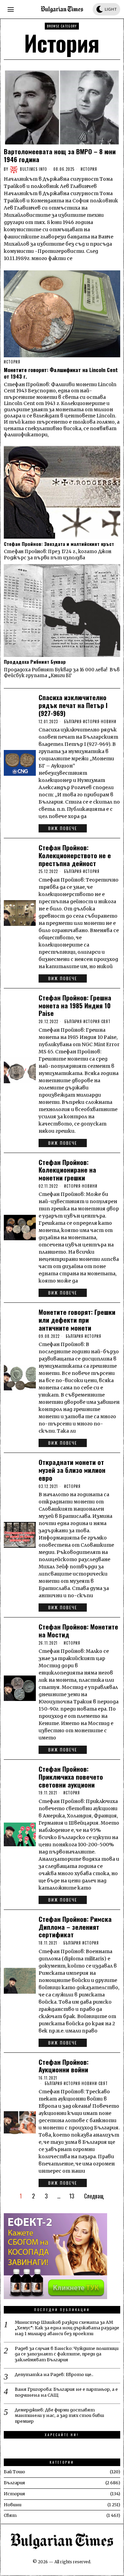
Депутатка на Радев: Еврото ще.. (54, 2375)
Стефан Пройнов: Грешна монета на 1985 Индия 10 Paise (75, 1005)
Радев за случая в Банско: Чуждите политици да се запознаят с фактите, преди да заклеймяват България (67, 2354)
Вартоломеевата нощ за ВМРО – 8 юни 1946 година (60, 155)
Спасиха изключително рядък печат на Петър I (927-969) (73, 705)
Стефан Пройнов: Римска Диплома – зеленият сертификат (75, 1927)
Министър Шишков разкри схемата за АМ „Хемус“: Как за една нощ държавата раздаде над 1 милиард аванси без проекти (67, 2328)
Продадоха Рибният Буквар (35, 662)
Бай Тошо (14, 2472)
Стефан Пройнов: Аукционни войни (64, 2066)
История (89, 169)
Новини (109, 721)
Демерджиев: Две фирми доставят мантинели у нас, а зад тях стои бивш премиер (59, 2416)
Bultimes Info (34, 169)
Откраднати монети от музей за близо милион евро (72, 1470)
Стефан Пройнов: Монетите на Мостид (78, 1631)
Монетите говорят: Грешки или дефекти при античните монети (77, 1320)
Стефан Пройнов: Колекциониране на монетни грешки (67, 1170)
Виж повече (63, 828)
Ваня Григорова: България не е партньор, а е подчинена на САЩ (66, 2392)
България (73, 721)
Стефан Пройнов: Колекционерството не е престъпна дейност (75, 855)
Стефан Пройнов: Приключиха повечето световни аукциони (71, 1777)
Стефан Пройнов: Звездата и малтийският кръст (59, 544)
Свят (106, 1021)
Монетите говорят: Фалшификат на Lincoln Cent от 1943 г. (61, 373)
